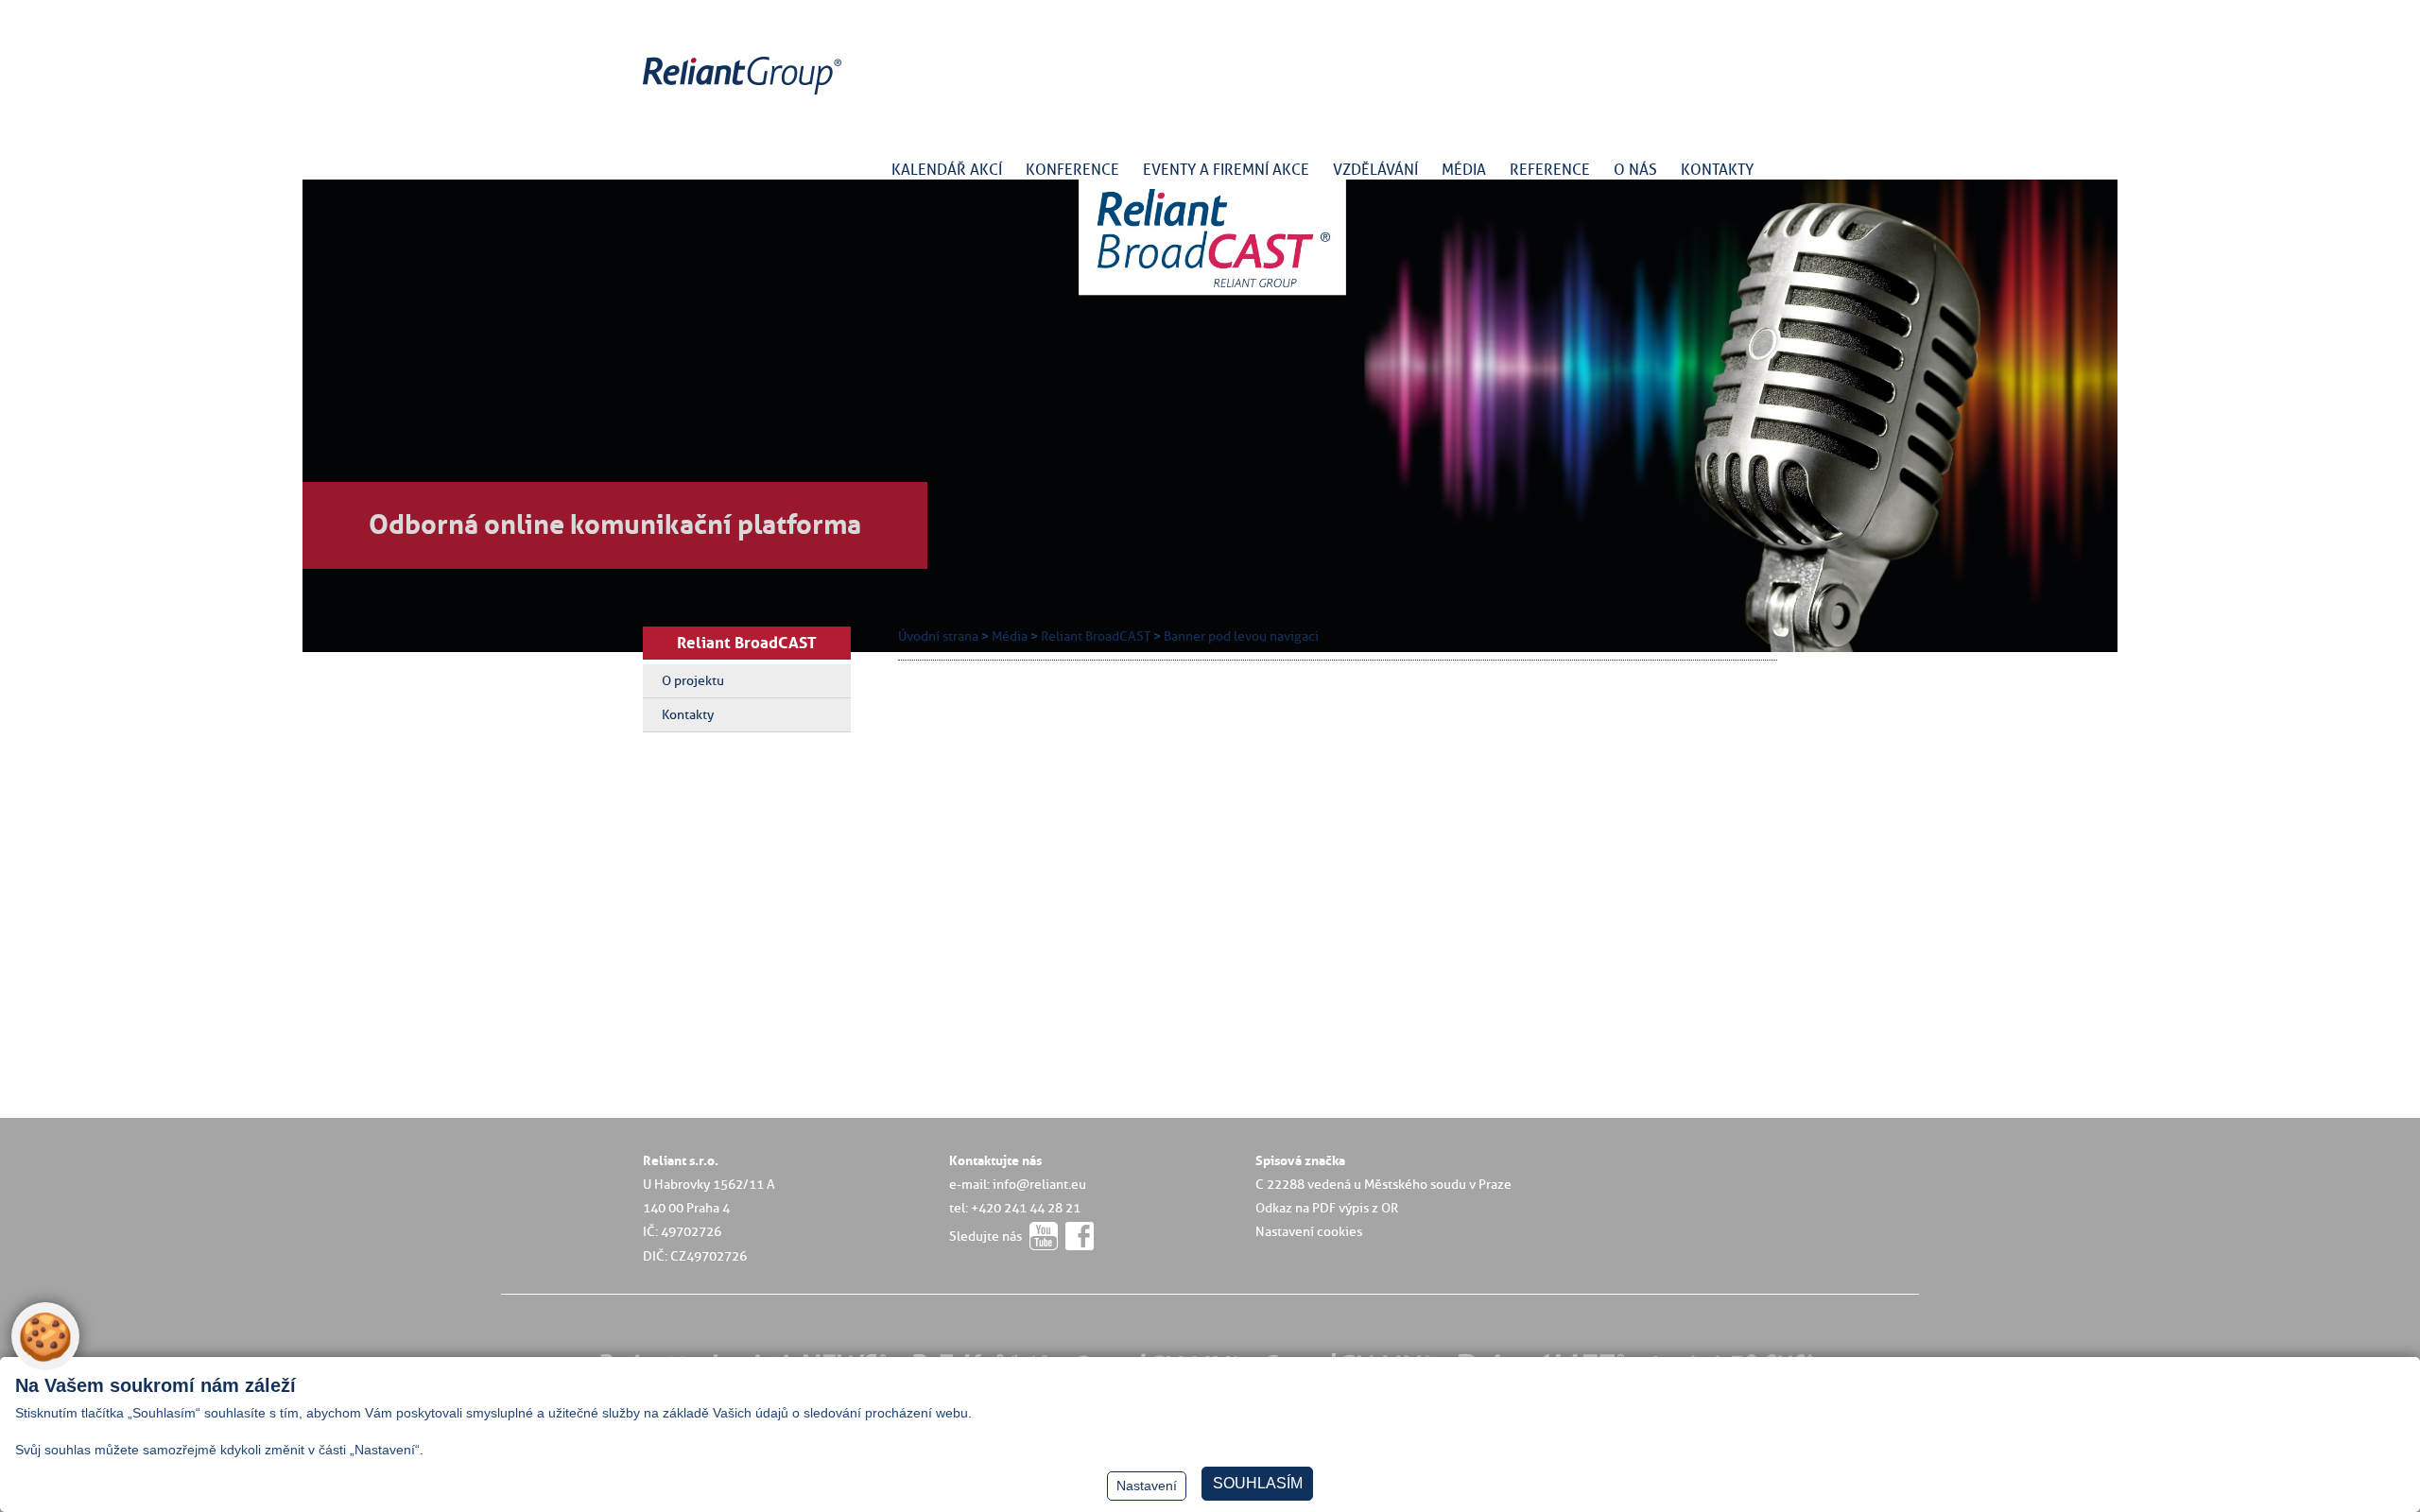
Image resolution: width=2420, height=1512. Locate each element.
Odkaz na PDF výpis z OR (1327, 1208)
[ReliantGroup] (745, 95)
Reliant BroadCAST (747, 643)
